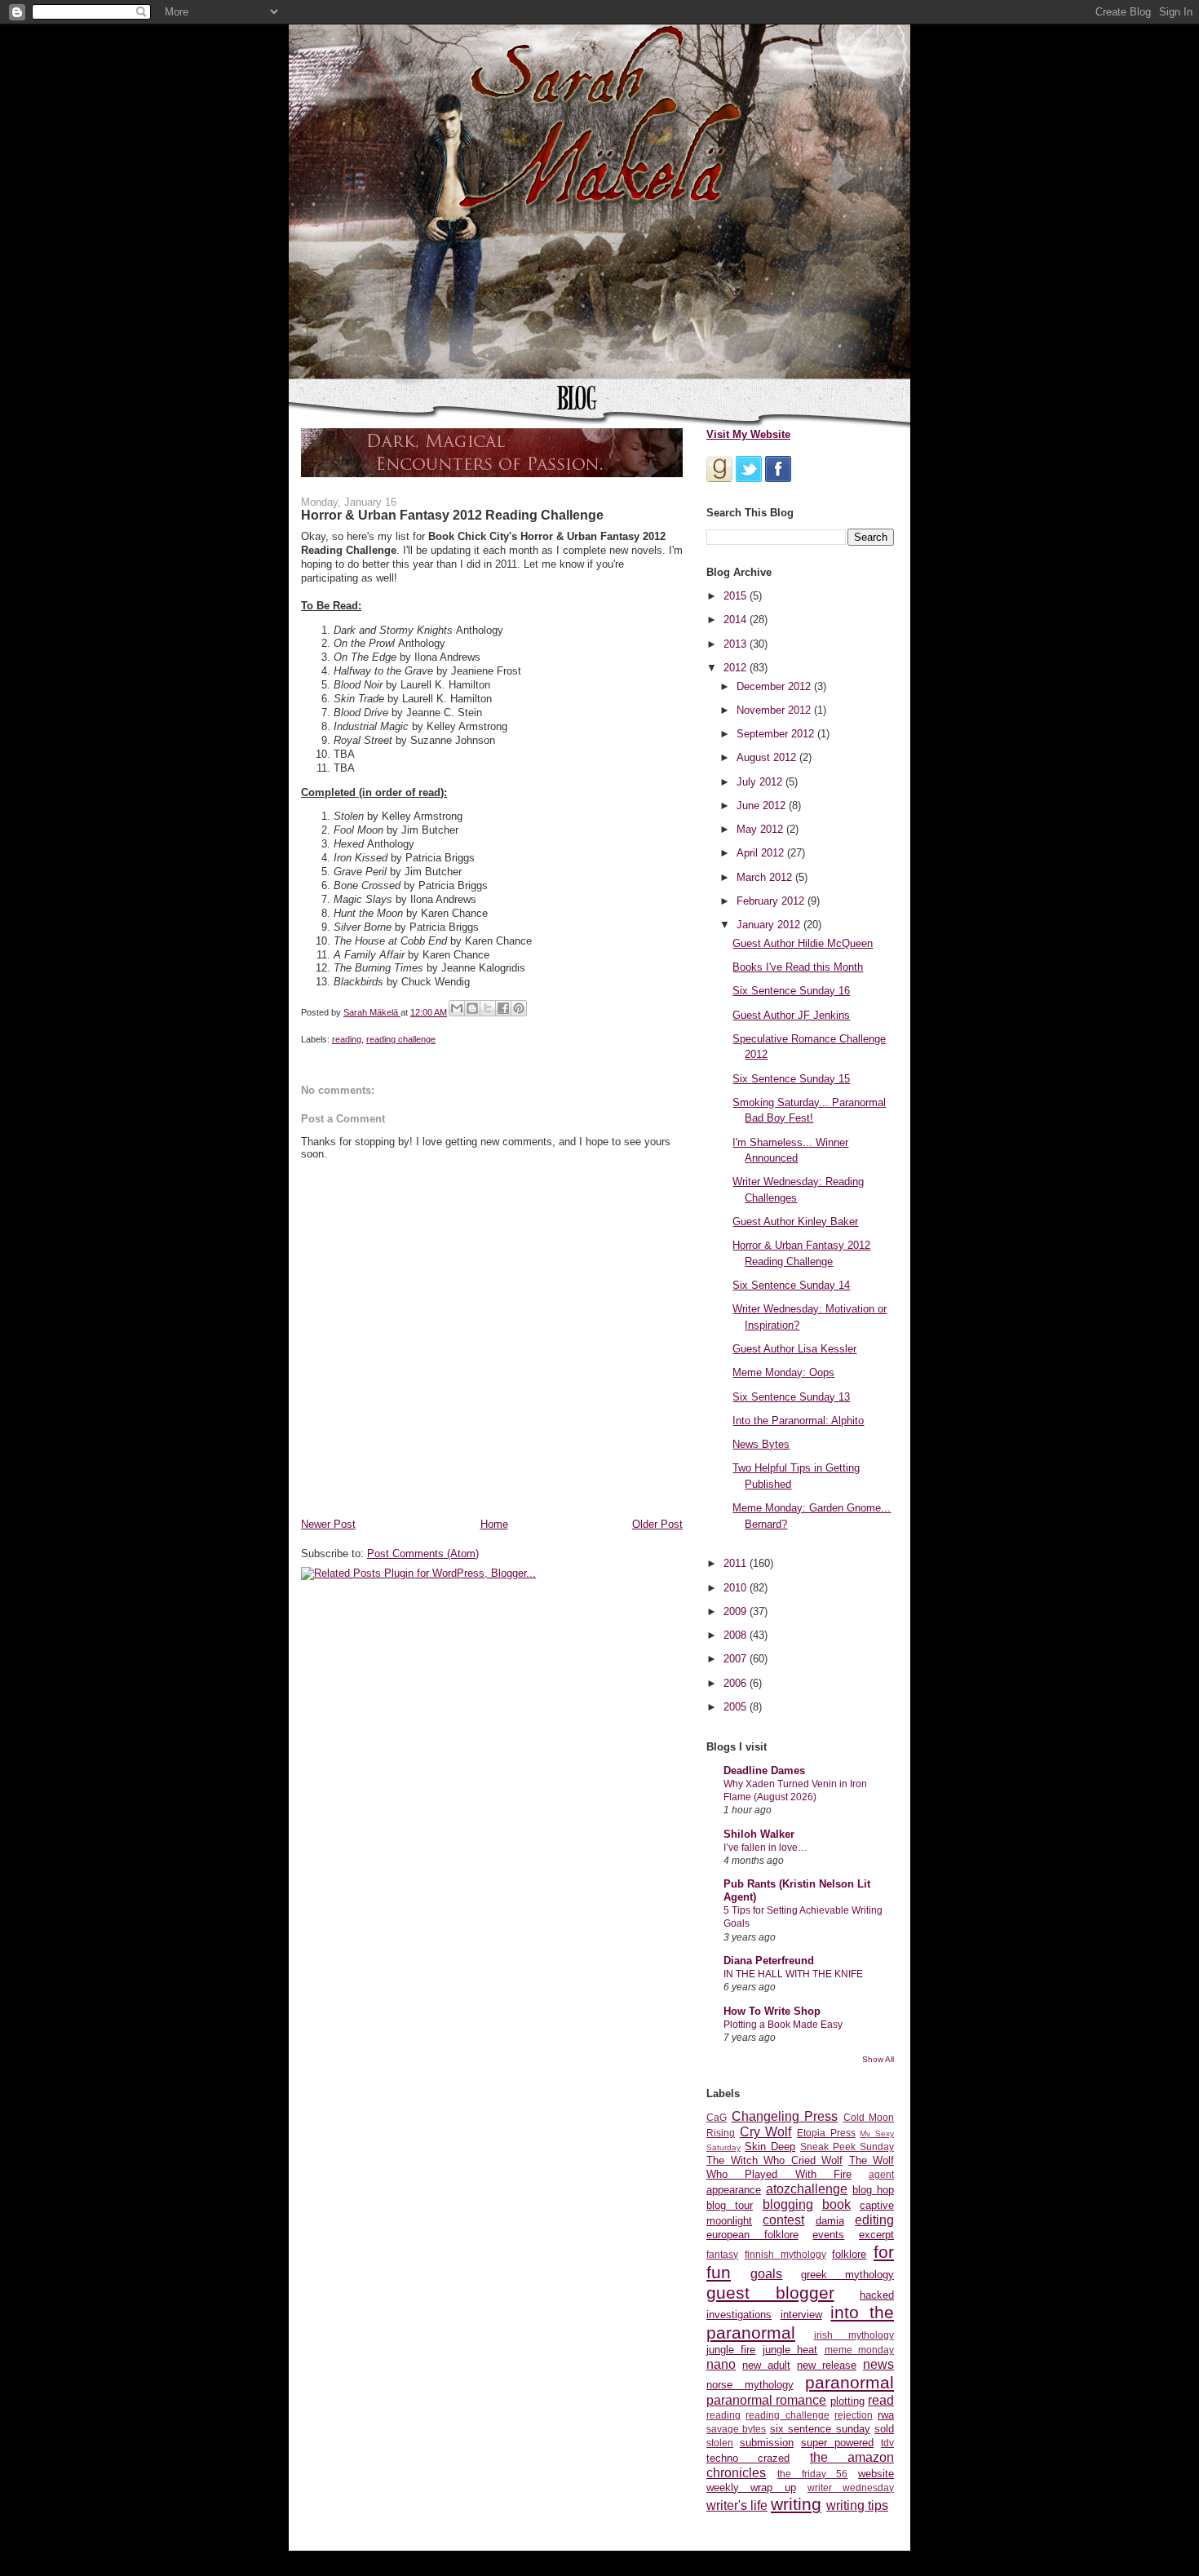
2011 (737, 1563)
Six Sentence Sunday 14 (791, 1285)
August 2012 (768, 757)
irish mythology (854, 2335)
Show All (878, 2059)
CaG (717, 2117)
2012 (737, 668)
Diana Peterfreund (769, 1961)
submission (767, 2443)
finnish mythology (785, 2254)
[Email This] (457, 1008)
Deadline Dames (764, 1770)
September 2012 (777, 734)
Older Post (657, 1524)
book (836, 2204)
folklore (849, 2254)
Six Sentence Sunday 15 (791, 1079)
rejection (854, 2415)
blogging (788, 2204)
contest (783, 2220)
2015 (737, 596)
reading (347, 1039)
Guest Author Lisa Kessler (794, 1349)
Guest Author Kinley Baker (795, 1222)
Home (494, 1524)
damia (830, 2221)
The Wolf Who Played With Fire (800, 2167)
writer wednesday (851, 2487)
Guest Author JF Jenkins (791, 1015)
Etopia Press (826, 2133)
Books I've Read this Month (798, 967)
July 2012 (761, 782)
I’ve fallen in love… (765, 1848)
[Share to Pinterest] (519, 1008)
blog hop (873, 2190)
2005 (737, 1707)
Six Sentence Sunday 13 (791, 1397)
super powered (837, 2443)
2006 (737, 1683)
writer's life (737, 2505)
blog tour (730, 2205)
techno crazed (748, 2458)
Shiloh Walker (759, 1834)
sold (884, 2429)
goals (766, 2274)
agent (881, 2174)
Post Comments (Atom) (423, 1554)
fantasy (722, 2254)
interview (801, 2315)
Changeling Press (785, 2116)
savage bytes (736, 2429)
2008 (737, 1635)
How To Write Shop (772, 2011)
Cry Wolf (766, 2132)
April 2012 (762, 853)
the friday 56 (813, 2474)
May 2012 (761, 829)
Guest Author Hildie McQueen (803, 943)
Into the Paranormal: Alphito (798, 1421)
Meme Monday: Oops (783, 1372)
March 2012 (766, 877)
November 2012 (775, 710)
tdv (887, 2443)
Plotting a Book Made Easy (783, 2025)
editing (874, 2220)
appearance (734, 2190)
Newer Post (328, 1524)
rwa (886, 2415)
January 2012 (770, 925)
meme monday (859, 2350)
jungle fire (731, 2350)
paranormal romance (766, 2400)
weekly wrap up (751, 2487)
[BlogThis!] (472, 1008)
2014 (737, 620)
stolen (720, 2443)
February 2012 (772, 901)
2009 (737, 1611)
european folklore (752, 2235)
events (828, 2235)
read (881, 2400)
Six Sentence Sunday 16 (791, 991)
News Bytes (761, 1444)
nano (721, 2364)
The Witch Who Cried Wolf (774, 2160)
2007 (737, 1659)
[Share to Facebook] (503, 1008)
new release (827, 2365)
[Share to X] (488, 1008)
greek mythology (847, 2275)
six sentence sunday (820, 2429)
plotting (847, 2401)
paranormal (849, 2382)
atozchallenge (807, 2189)
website (876, 2474)
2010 (737, 1588)
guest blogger (770, 2293)
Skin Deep (770, 2147)
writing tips (857, 2505)
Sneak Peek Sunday (847, 2147)
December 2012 (775, 686)
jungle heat (790, 2350)
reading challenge (401, 1039)
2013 (737, 644)
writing (796, 2504)
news (878, 2364)
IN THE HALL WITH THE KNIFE (793, 1974)
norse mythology (750, 2385)
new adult (766, 2365)
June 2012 (763, 806)
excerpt (876, 2235)
